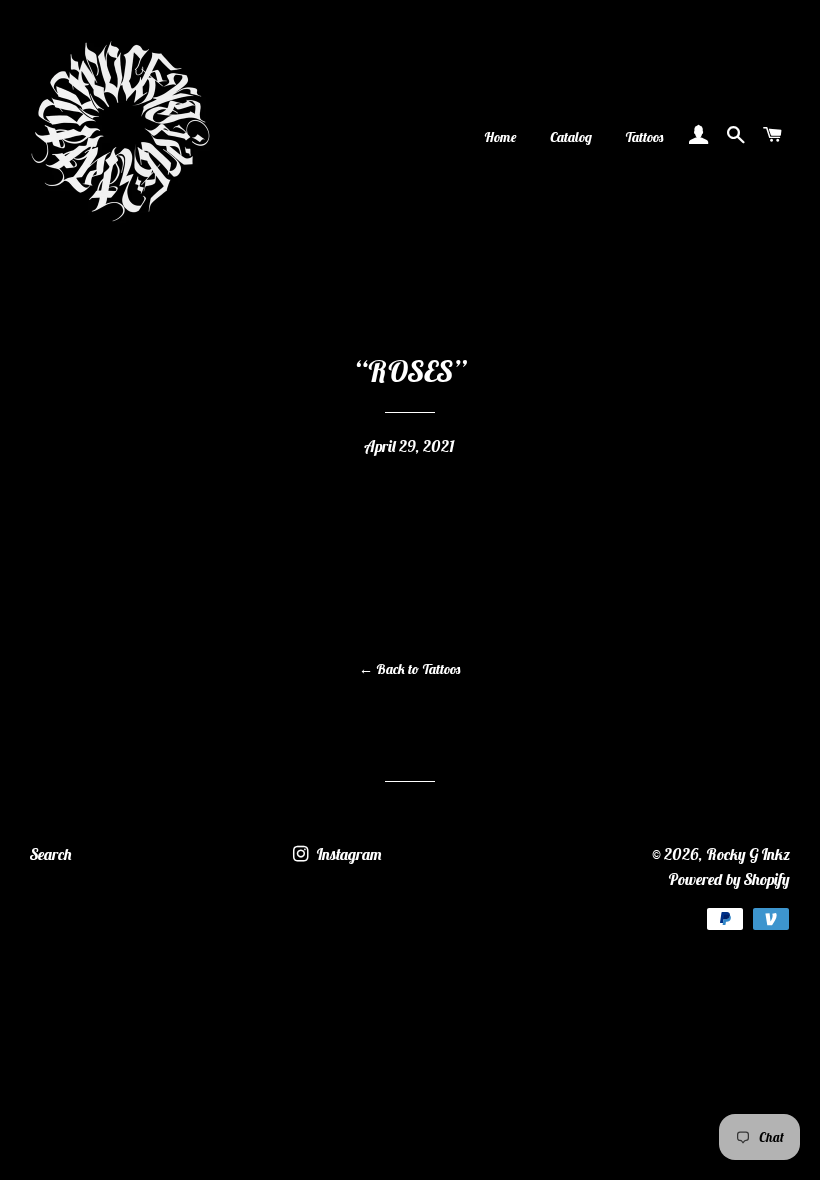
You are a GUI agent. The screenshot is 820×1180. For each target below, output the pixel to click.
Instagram (347, 854)
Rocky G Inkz (748, 854)
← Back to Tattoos (410, 669)
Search (51, 854)
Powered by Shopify (729, 879)
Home (500, 137)
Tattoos (644, 137)
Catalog (571, 137)
